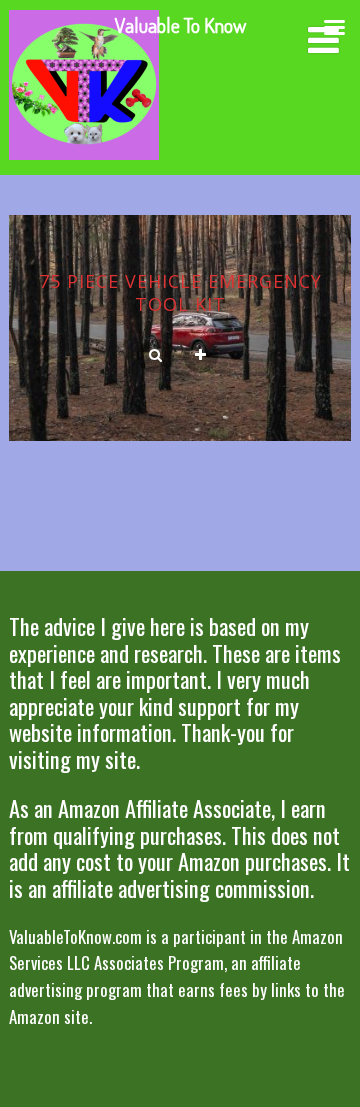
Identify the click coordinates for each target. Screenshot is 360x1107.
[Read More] (200, 356)
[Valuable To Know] (84, 163)
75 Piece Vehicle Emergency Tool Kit (180, 292)
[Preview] (155, 356)
